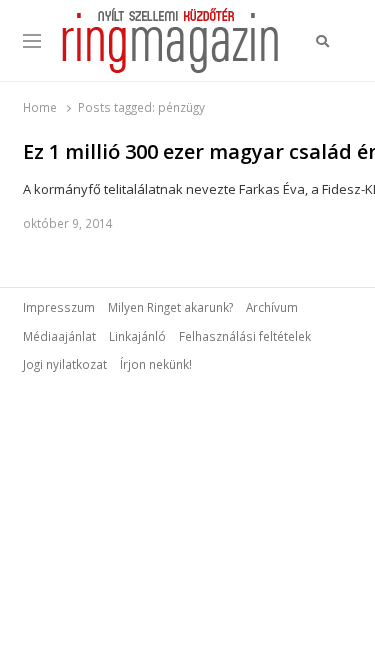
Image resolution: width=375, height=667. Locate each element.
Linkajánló (137, 336)
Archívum (272, 307)
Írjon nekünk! (156, 364)
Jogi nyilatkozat (65, 364)
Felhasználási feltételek (245, 336)
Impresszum (59, 307)
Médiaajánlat (59, 336)
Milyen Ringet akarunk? (170, 307)
